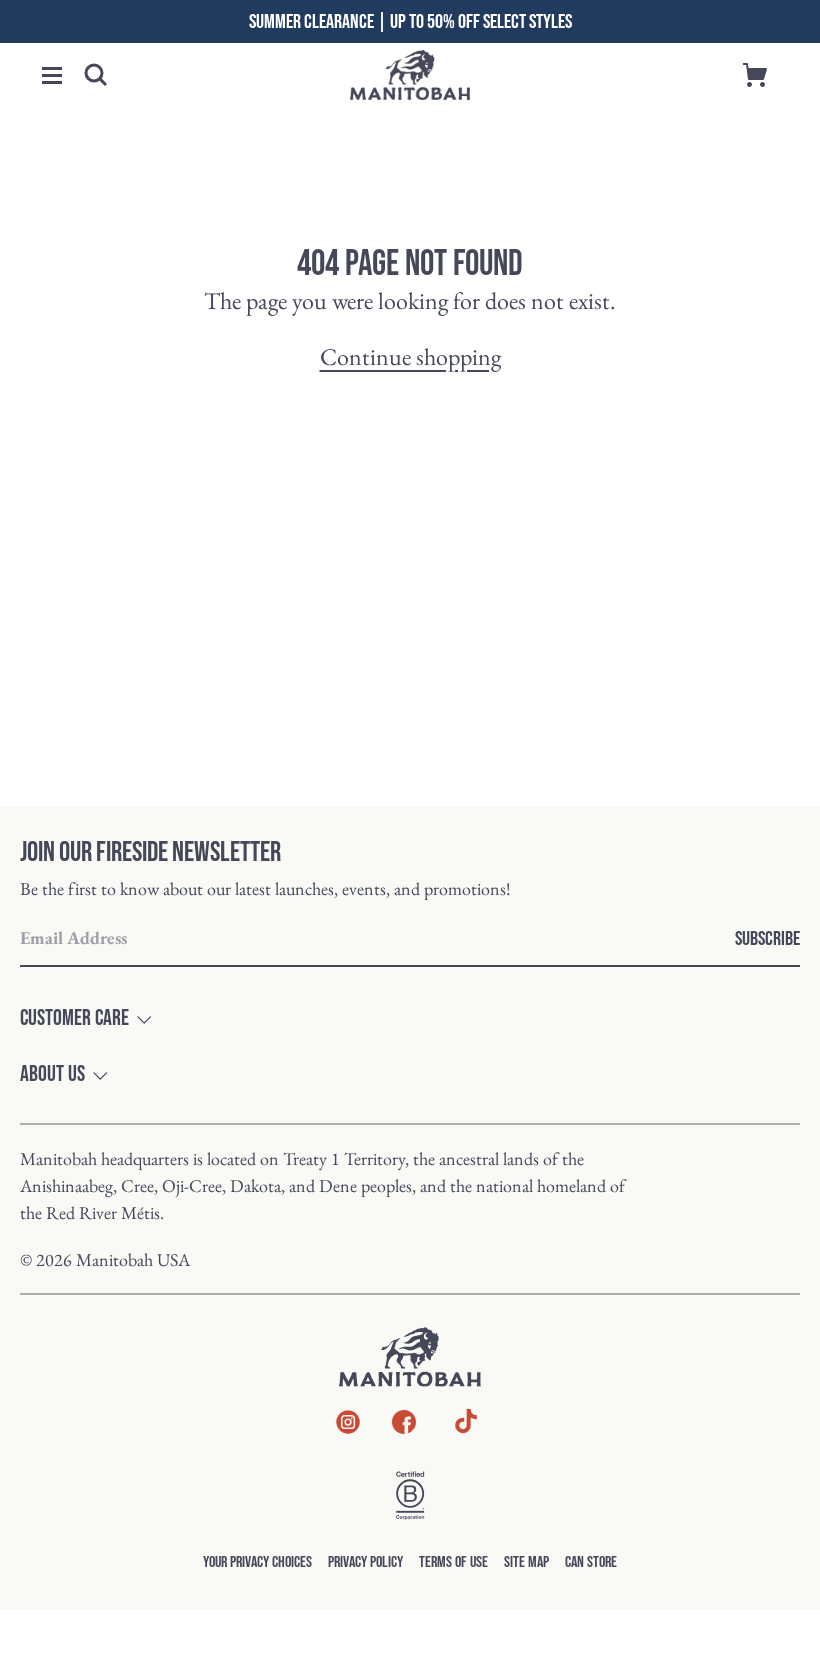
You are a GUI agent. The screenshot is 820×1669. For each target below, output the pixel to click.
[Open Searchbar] (96, 75)
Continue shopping (410, 356)
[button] (52, 75)
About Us (52, 1075)
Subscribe (767, 939)
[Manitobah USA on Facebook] (404, 1425)
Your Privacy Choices (257, 1562)
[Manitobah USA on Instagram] (348, 1425)
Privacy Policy (365, 1562)
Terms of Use (453, 1562)
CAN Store (591, 1562)
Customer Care (74, 1019)
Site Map (526, 1562)
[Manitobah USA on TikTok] (466, 1430)
